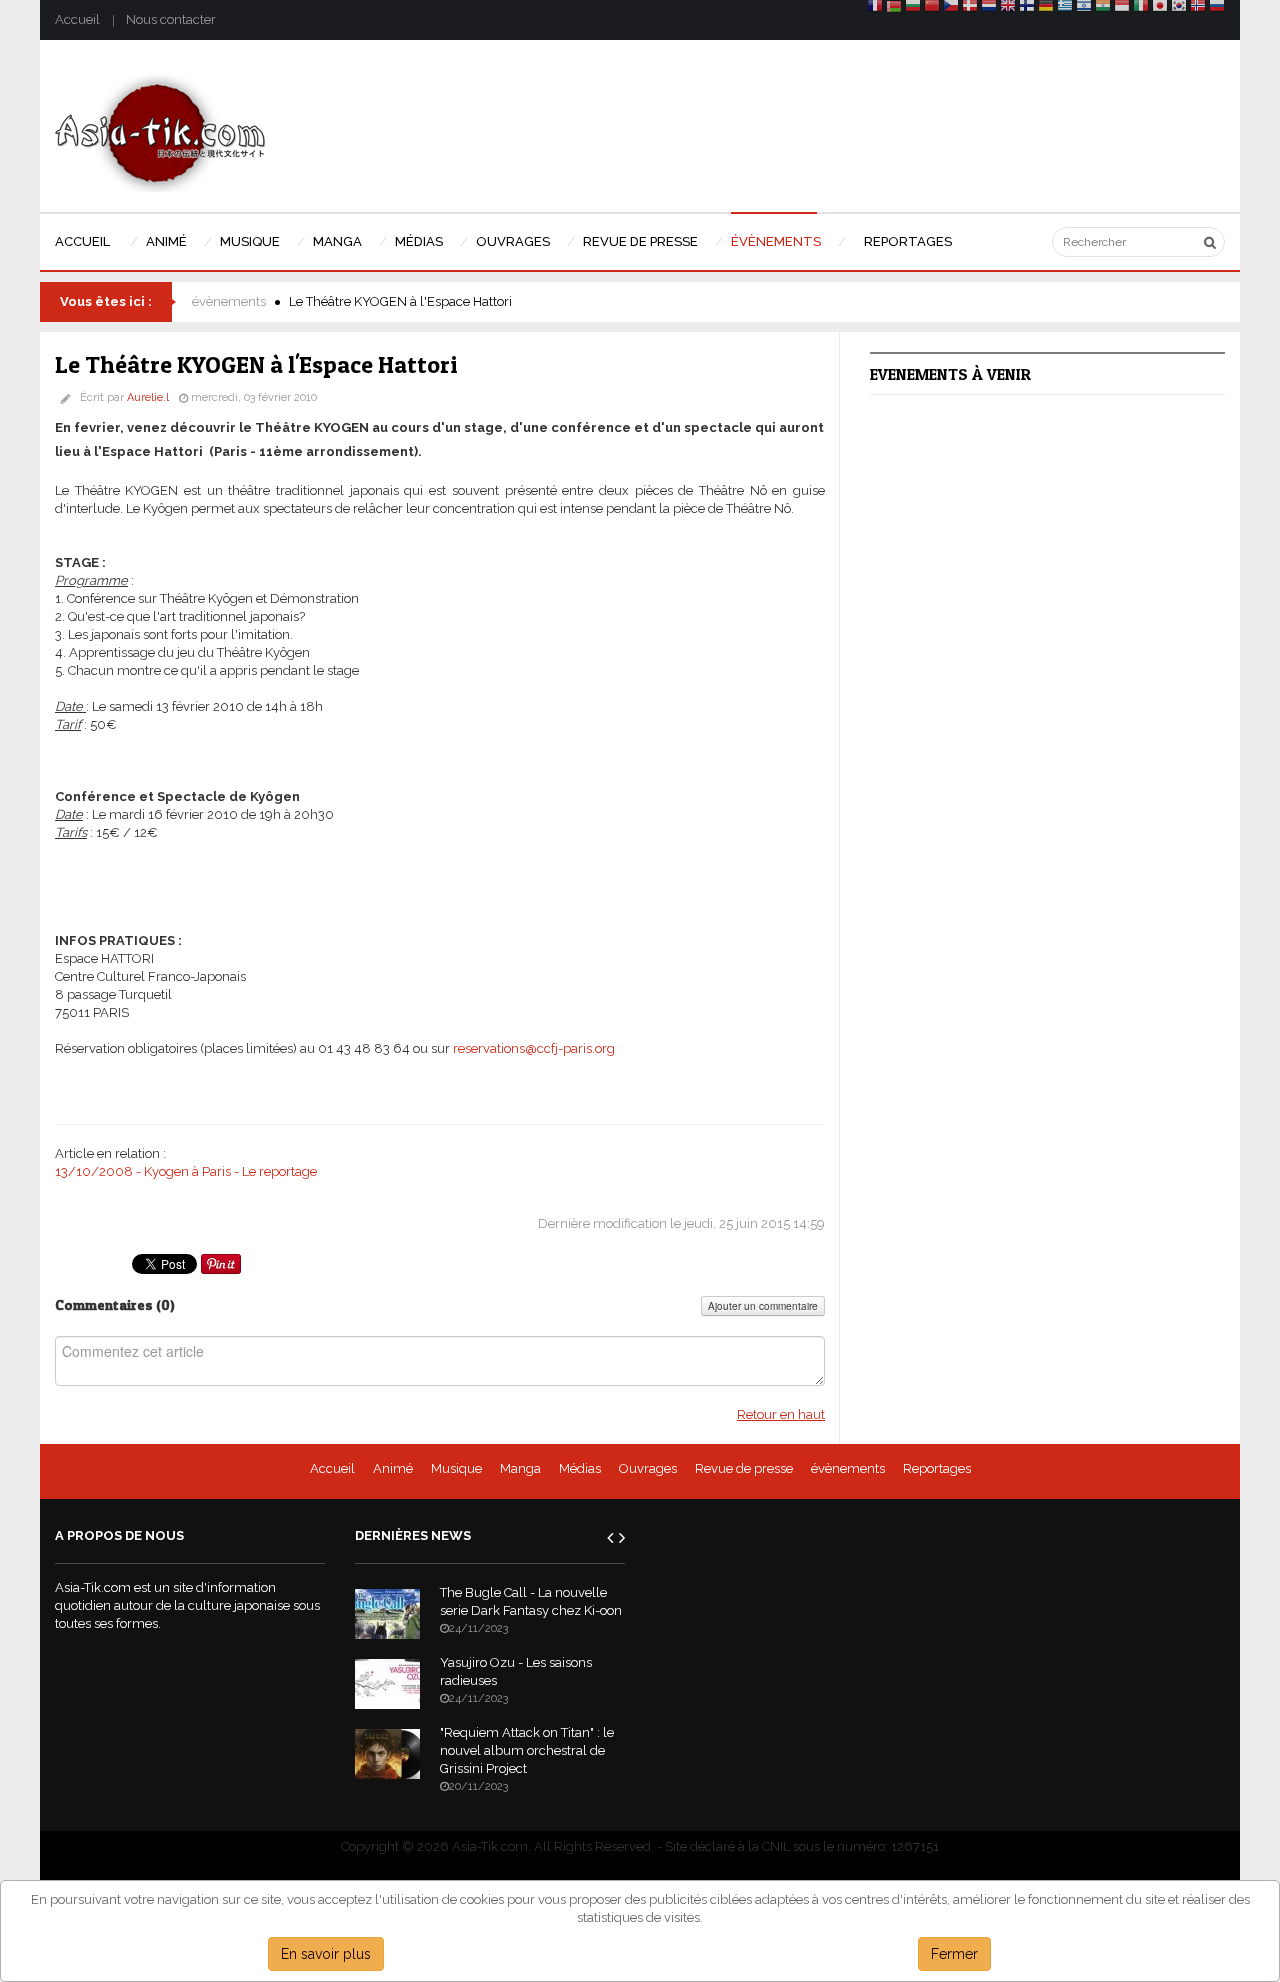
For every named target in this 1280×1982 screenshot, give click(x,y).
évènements (229, 301)
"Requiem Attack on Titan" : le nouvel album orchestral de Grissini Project (527, 1750)
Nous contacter (171, 19)
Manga (520, 1468)
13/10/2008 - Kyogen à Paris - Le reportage (186, 1171)
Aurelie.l (148, 397)
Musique (456, 1468)
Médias (580, 1468)
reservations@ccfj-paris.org (534, 1048)
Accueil (77, 19)
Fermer (954, 1954)
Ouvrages (648, 1468)
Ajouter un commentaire (763, 1306)
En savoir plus (326, 1954)
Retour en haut (781, 1414)
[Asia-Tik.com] (160, 132)
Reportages (937, 1468)
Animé (393, 1468)
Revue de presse (744, 1468)
